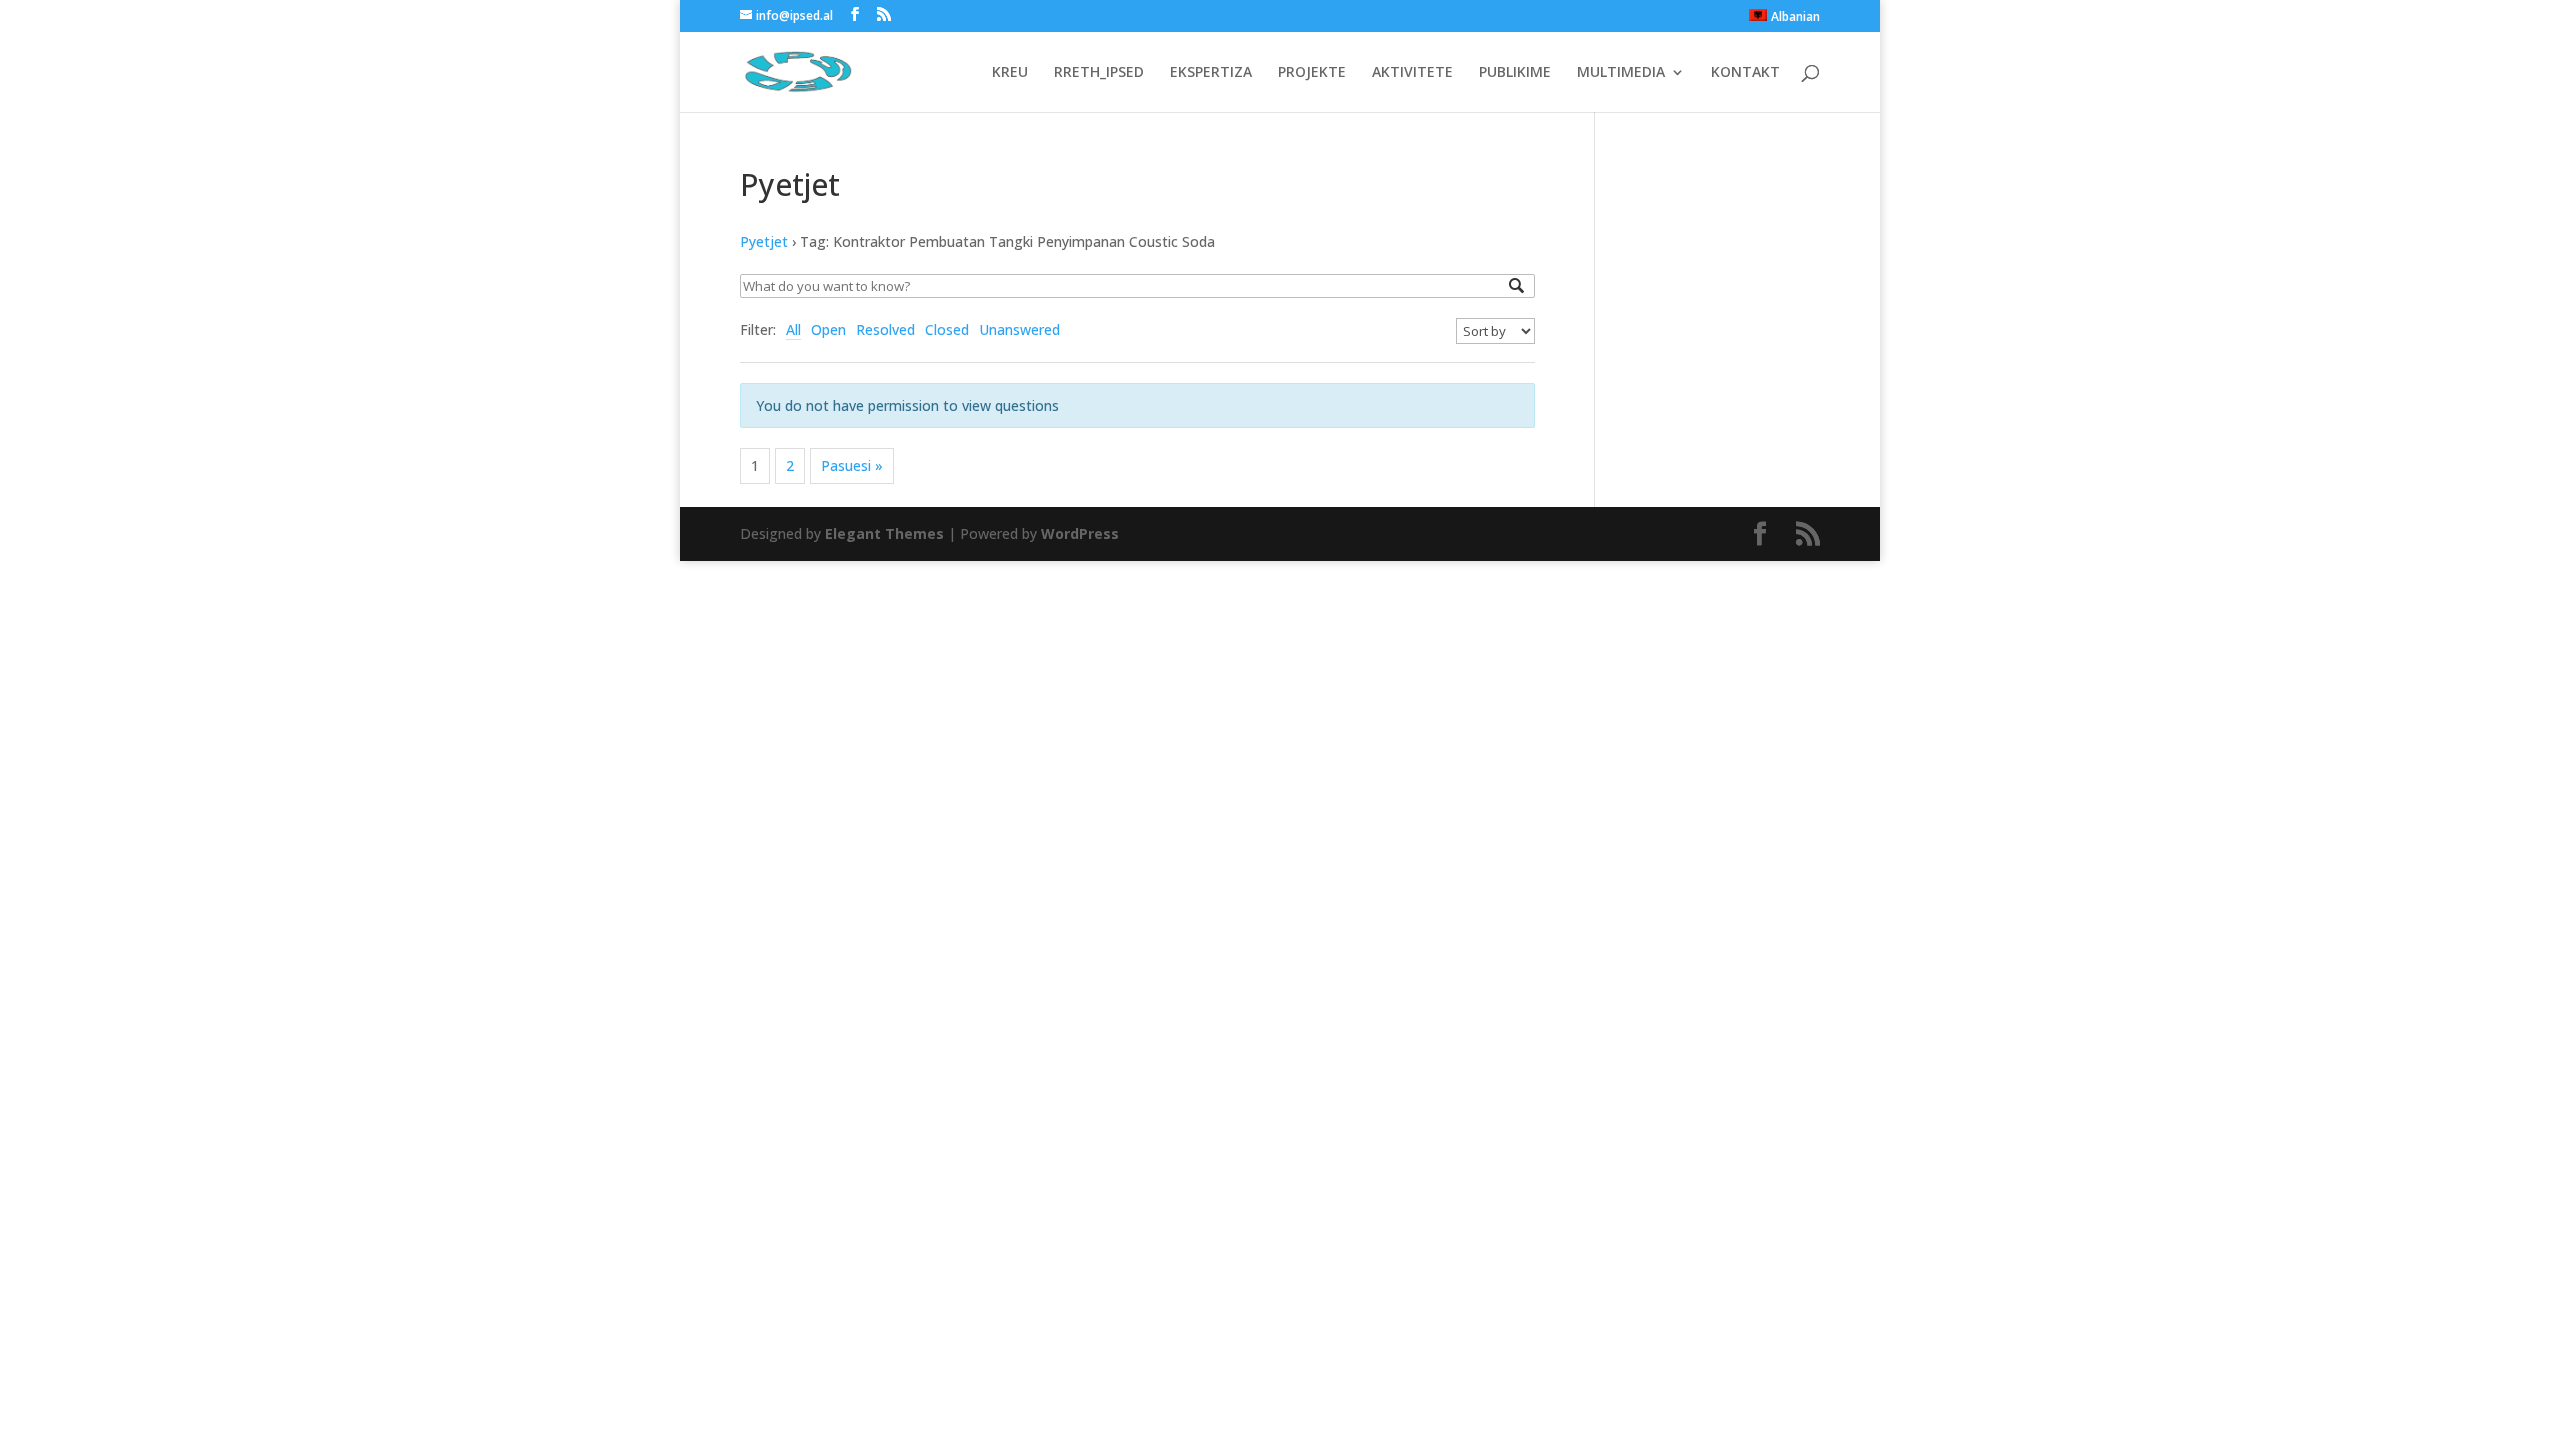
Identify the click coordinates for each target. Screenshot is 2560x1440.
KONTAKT (1745, 73)
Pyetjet (764, 241)
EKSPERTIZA (1211, 73)
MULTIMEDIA (1621, 73)
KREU (1010, 73)
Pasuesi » (852, 465)
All (793, 329)
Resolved (885, 329)
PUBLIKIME (1515, 73)
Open (828, 329)
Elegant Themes (884, 533)
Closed (947, 329)
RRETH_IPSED (1099, 73)
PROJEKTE (1312, 73)
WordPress (1080, 533)
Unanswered (1019, 329)
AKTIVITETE (1412, 73)
